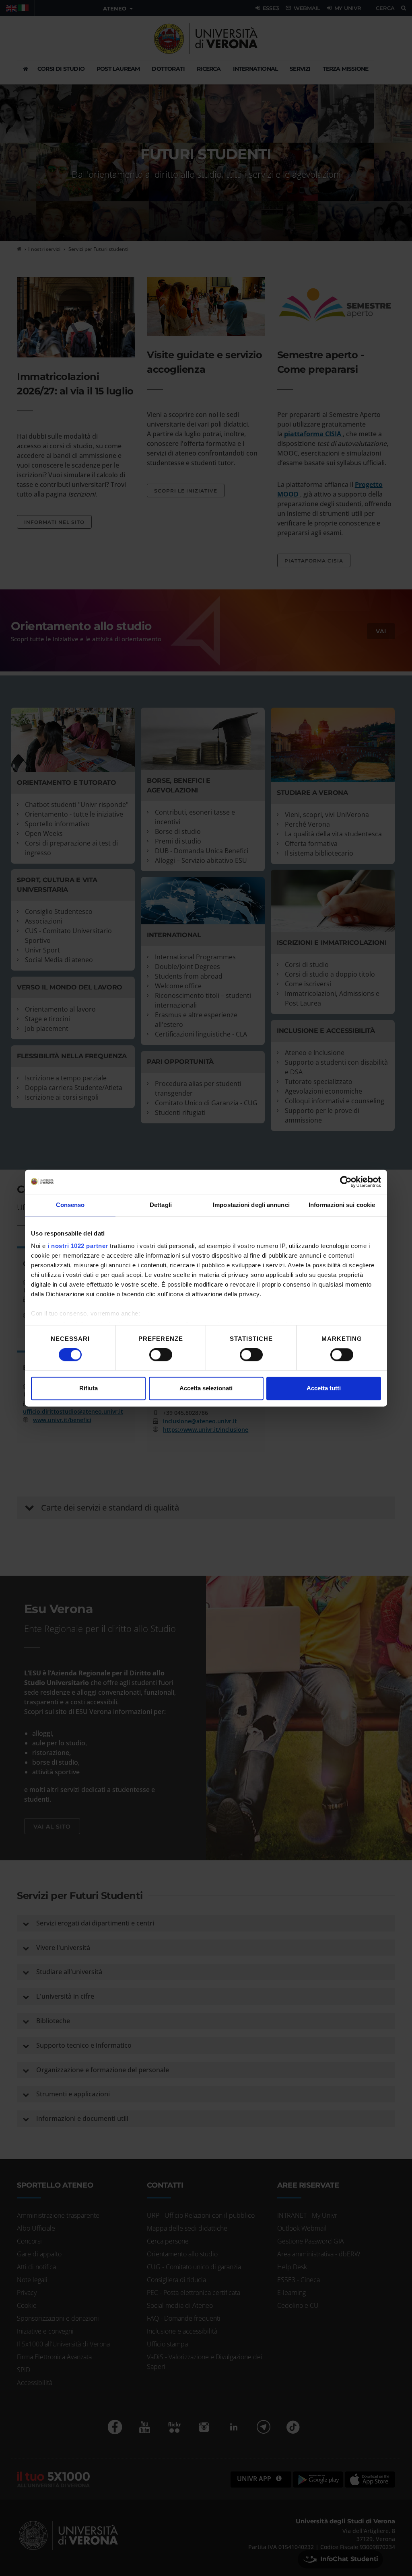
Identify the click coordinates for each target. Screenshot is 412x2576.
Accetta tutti (324, 1388)
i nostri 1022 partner (78, 1246)
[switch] (161, 1355)
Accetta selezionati (206, 1388)
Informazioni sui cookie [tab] (342, 1205)
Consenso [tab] (70, 1205)
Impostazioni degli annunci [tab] (251, 1205)
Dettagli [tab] (161, 1205)
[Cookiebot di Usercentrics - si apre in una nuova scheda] (346, 1182)
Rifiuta (89, 1388)
